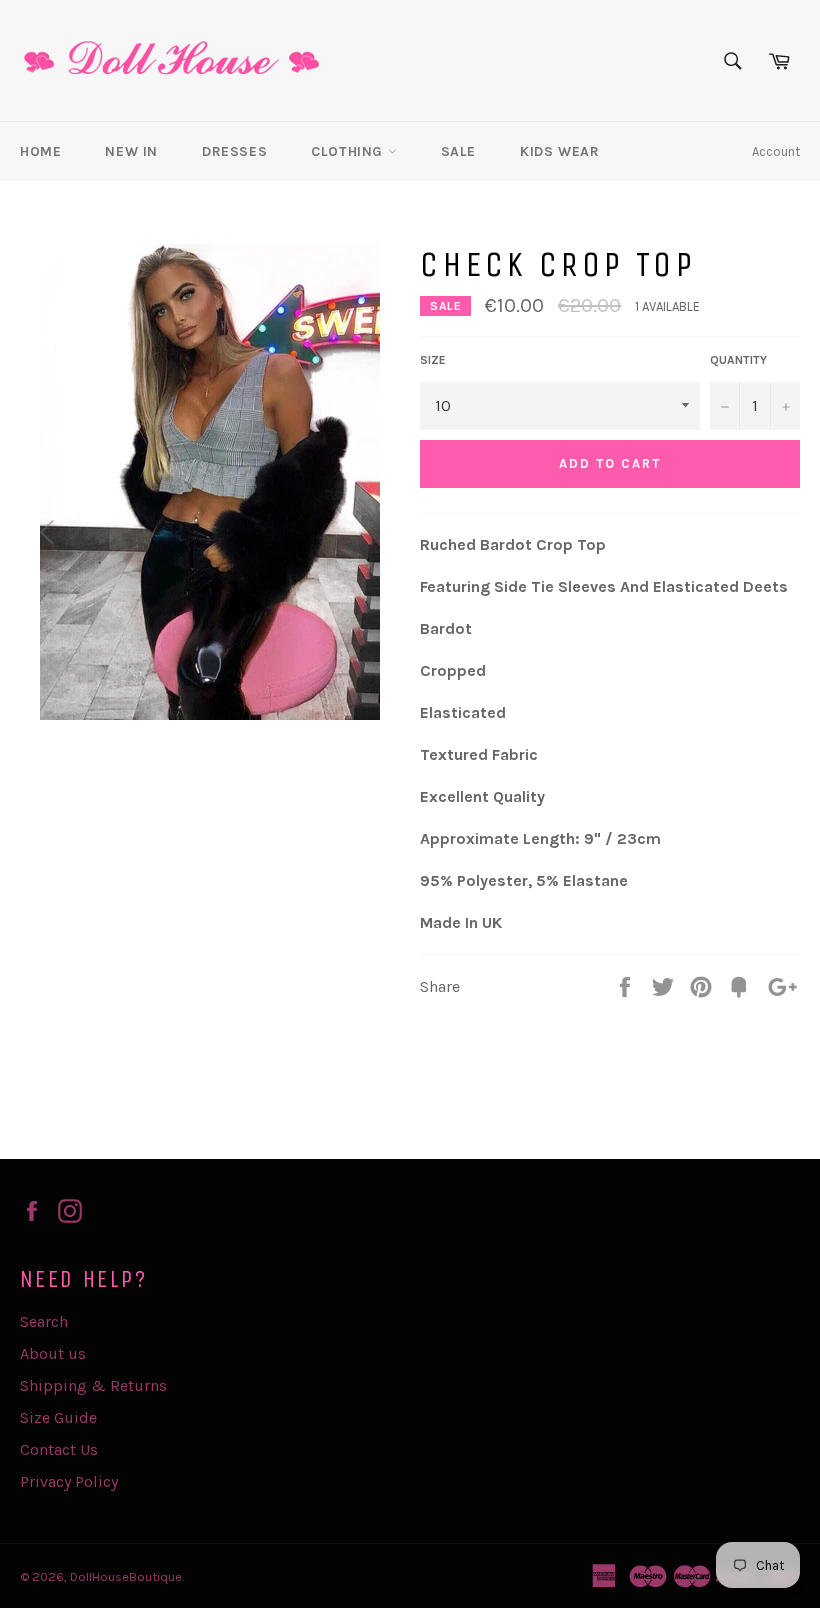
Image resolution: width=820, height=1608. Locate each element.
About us (53, 1353)
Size (433, 360)
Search (44, 1321)
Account (776, 151)
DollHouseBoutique (126, 1576)
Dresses (234, 151)
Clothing (349, 151)
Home (40, 151)
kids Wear (559, 151)
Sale (458, 151)
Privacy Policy (69, 1481)
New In (131, 151)
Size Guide (58, 1417)
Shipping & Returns (93, 1385)
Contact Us (59, 1449)
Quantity (738, 360)
